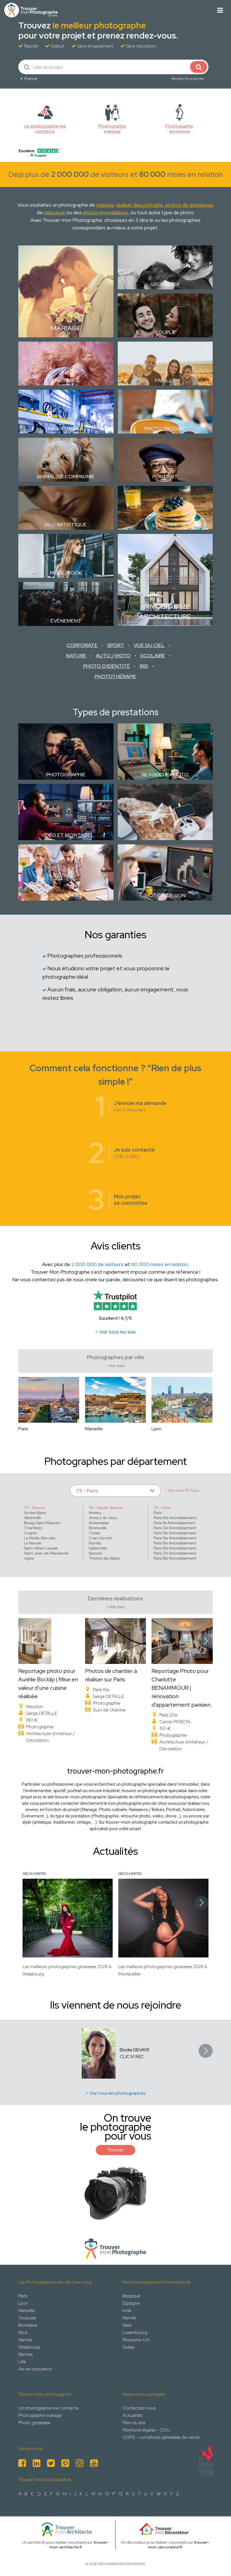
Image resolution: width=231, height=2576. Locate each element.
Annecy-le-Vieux (103, 1518)
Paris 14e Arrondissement (175, 1538)
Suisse (128, 2347)
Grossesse (165, 284)
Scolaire (153, 656)
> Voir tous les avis (115, 1332)
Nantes (25, 2340)
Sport (116, 645)
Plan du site (134, 2423)
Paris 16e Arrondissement (175, 1548)
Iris (144, 666)
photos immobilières (105, 212)
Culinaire (165, 525)
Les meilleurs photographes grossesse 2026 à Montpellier (163, 1970)
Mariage (66, 328)
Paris (158, 1513)
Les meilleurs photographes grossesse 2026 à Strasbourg (67, 1970)
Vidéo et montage (66, 835)
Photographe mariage (40, 2415)
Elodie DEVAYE (135, 2050)
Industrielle (66, 428)
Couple (165, 332)
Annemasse (99, 1523)
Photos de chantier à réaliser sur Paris (111, 1675)
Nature (76, 656)
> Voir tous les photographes (116, 2093)
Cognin (30, 1533)
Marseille (27, 2310)
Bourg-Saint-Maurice (42, 1523)
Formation (66, 895)
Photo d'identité (107, 666)
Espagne (131, 2303)
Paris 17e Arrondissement (175, 1553)
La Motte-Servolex (40, 1538)
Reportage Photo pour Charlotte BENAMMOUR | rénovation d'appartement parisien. (182, 1688)
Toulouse (27, 2318)
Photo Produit (165, 428)
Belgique (131, 2296)
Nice (23, 2332)
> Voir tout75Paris (182, 1490)
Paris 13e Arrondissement (175, 1533)
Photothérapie (115, 676)
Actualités (132, 2415)
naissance (55, 212)
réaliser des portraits (139, 205)
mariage (105, 205)
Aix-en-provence (35, 2369)
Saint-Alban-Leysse (41, 1548)
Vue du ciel (149, 645)
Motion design (165, 895)
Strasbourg (29, 2347)
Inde (127, 2310)
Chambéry (33, 1528)
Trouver (115, 2150)
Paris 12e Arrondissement (175, 1528)
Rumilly (95, 1543)
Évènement (66, 621)
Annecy (95, 1513)
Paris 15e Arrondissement (175, 1543)
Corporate (82, 645)
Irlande (129, 2318)
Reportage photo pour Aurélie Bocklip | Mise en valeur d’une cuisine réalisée (48, 1684)
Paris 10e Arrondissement (175, 1518)
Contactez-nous (139, 2408)
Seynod (95, 1553)
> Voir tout (115, 1366)
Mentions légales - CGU (146, 2430)
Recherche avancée (188, 78)
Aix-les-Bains (35, 1513)
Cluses (95, 1533)
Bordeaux (28, 2325)
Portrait (165, 476)
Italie (127, 2325)
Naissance (66, 380)
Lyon (23, 2303)
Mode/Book (66, 573)
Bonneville (98, 1528)
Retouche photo (165, 774)
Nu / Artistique (66, 525)
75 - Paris (162, 1508)
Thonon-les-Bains (104, 1558)
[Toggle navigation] (220, 10)
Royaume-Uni (136, 2340)
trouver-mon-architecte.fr (79, 2545)
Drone (165, 835)
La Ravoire (33, 1543)
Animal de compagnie (66, 476)
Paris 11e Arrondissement (174, 1523)
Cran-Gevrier (100, 1538)
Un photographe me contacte (48, 2408)
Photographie (66, 774)
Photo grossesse (34, 2423)
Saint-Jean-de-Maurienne (46, 1553)
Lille (22, 2362)
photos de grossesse (189, 205)
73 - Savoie (34, 1508)
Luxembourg (135, 2332)
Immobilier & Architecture (165, 611)
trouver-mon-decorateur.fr (179, 2545)
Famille (165, 380)
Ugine (29, 1558)
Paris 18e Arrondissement (175, 1558)
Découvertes (34, 1874)
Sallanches (98, 1548)
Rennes (25, 2354)
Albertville (33, 1518)
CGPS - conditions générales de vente (161, 2437)
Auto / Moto (113, 656)
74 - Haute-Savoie (106, 1508)
